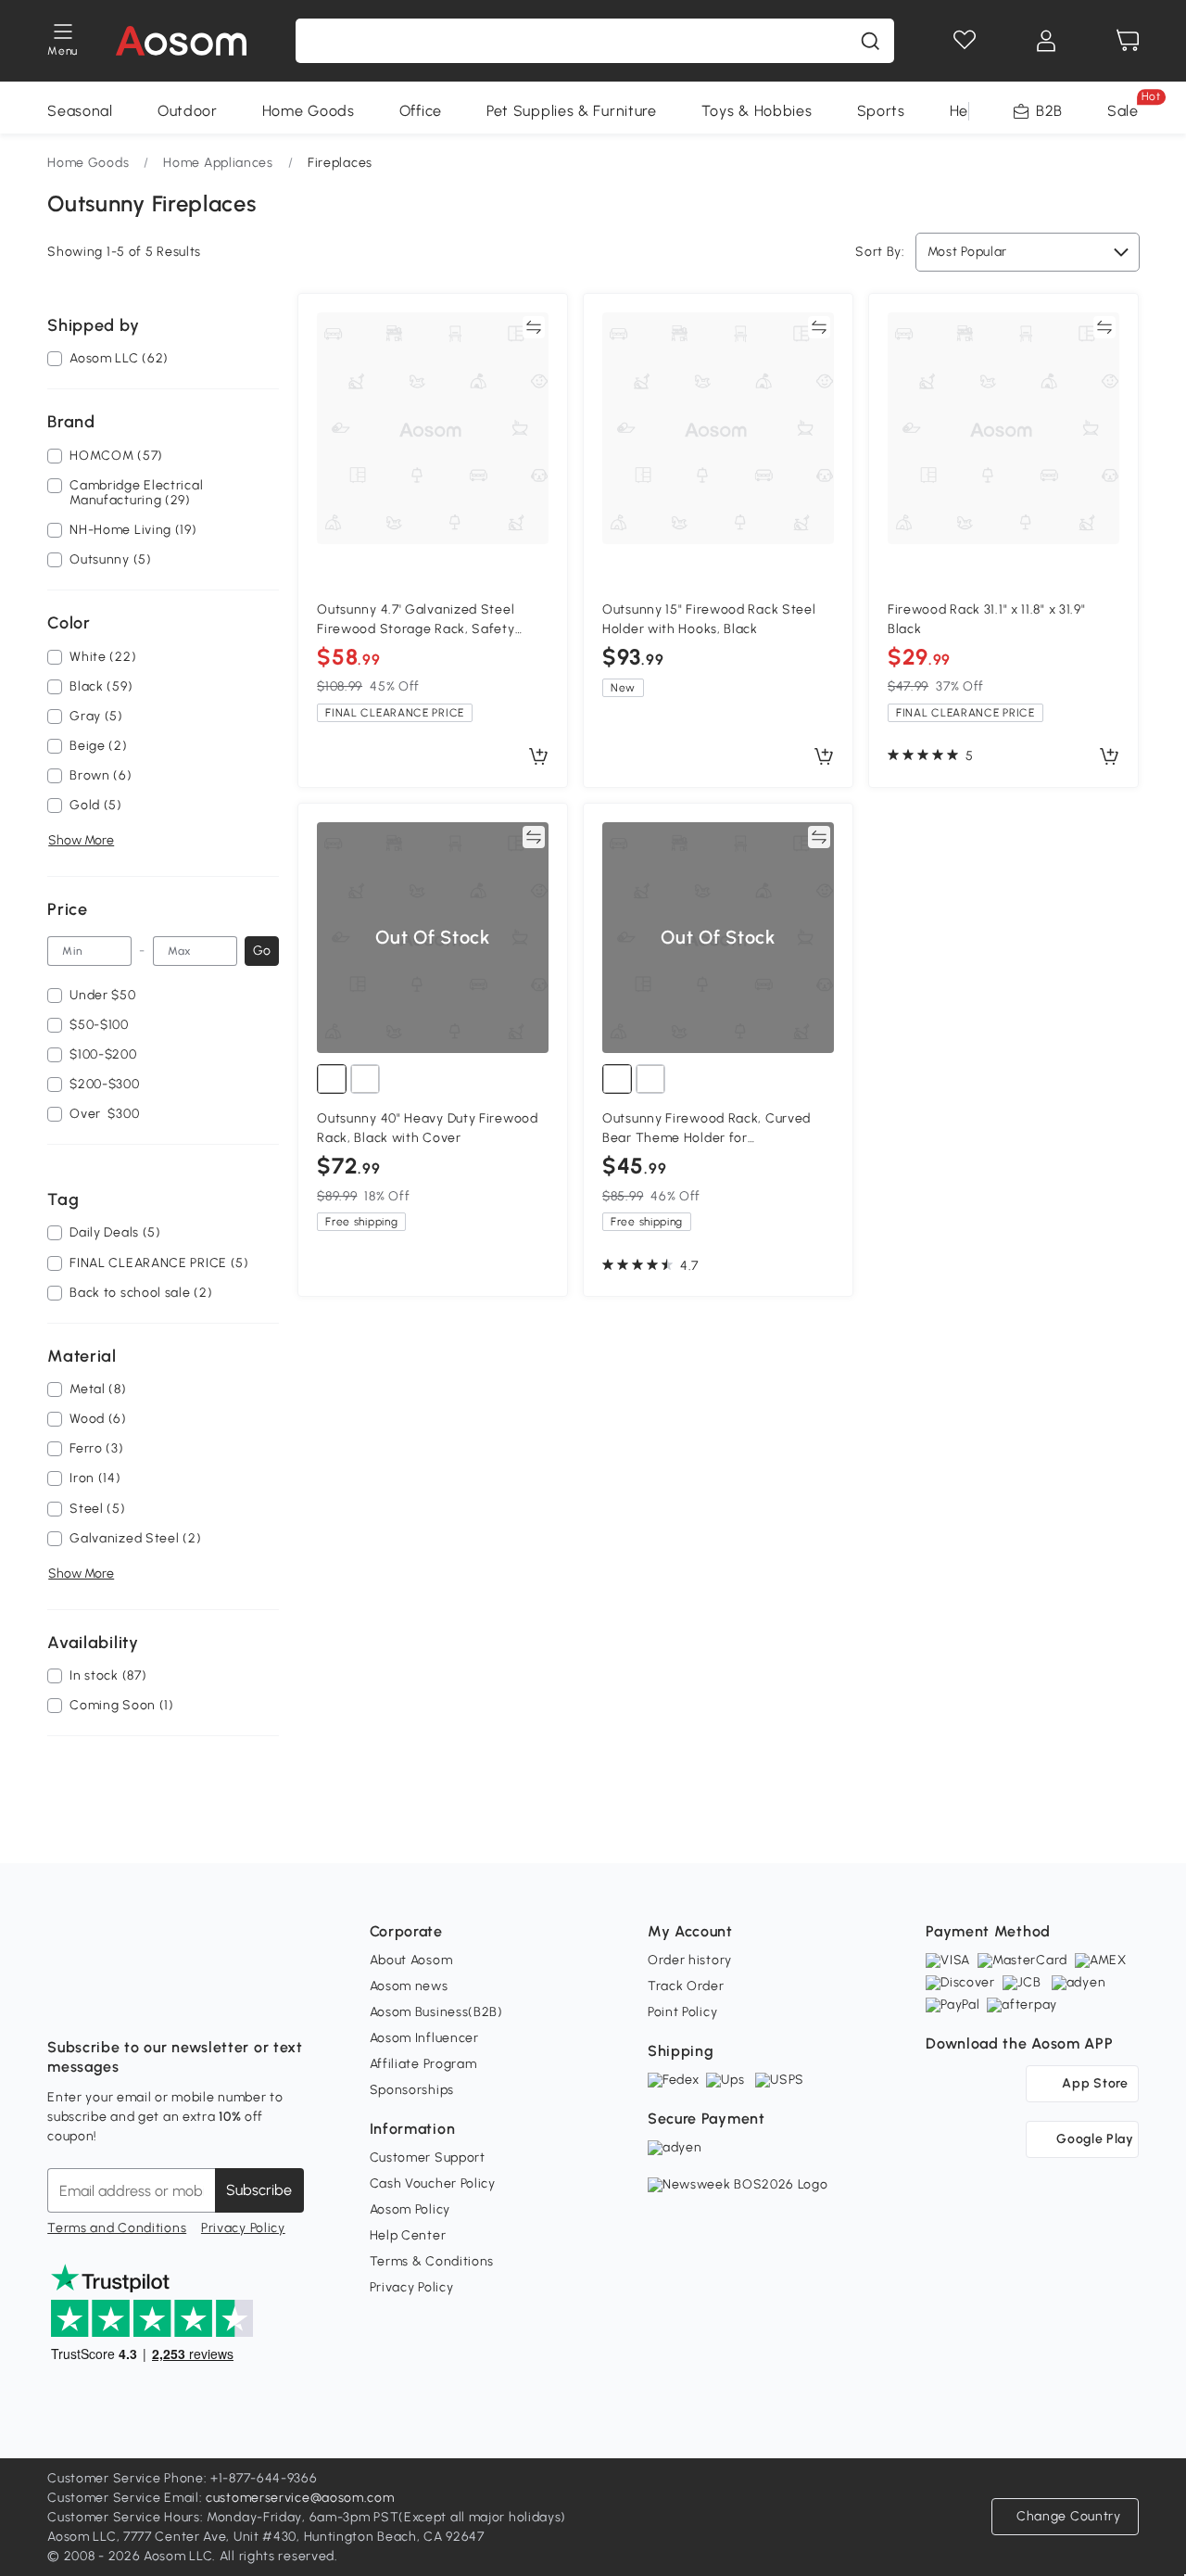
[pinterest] (184, 2001)
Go (262, 951)
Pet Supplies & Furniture (572, 111)
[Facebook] (62, 2001)
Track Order (686, 1986)
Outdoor (188, 111)
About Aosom (411, 1960)
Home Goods (309, 111)
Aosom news (409, 1986)
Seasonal (80, 111)
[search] (870, 41)
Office (421, 111)
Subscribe (259, 2190)
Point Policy (682, 2012)
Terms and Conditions (117, 2228)
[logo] (181, 41)
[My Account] (1046, 41)
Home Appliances (218, 163)
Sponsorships (412, 2090)
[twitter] (225, 2001)
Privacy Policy (243, 2228)
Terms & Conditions (432, 2261)
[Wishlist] (965, 41)
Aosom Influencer (424, 2038)
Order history (690, 1960)
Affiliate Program (423, 2064)
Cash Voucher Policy (433, 2183)
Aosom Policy (410, 2209)
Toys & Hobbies (757, 111)
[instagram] (103, 2001)
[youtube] (144, 2001)
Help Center (408, 2235)
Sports (881, 111)
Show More (81, 841)
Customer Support (428, 2157)
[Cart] (1128, 41)
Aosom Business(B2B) (436, 2012)
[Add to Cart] (538, 757)
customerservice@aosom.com (300, 2498)
